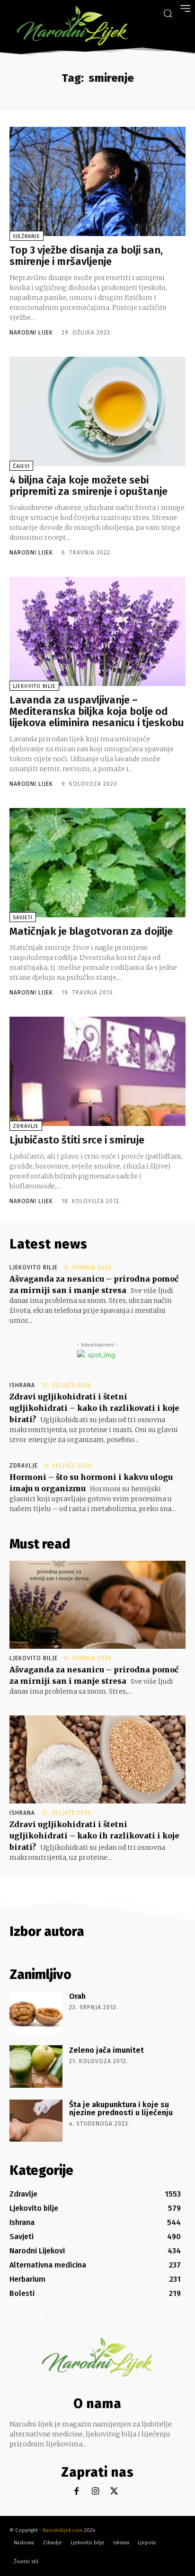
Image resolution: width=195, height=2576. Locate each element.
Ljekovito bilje (34, 686)
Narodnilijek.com (62, 2530)
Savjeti (23, 918)
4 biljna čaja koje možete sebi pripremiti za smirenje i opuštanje (89, 486)
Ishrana (22, 1385)
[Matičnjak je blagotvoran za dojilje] (97, 863)
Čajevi (21, 466)
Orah (77, 1996)
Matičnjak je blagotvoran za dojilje (91, 931)
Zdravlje (26, 1126)
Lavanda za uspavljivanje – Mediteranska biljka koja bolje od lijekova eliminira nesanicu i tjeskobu (97, 711)
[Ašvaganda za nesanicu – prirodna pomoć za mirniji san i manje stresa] (97, 1605)
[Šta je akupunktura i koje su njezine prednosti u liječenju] (36, 2121)
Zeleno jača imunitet (106, 2050)
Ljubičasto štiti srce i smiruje (77, 1140)
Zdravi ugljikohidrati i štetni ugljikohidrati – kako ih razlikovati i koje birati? (94, 1408)
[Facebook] (76, 2492)
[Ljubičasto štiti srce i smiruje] (97, 1071)
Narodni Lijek (31, 333)
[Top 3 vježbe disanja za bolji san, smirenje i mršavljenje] (97, 181)
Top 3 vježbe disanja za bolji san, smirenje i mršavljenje (86, 256)
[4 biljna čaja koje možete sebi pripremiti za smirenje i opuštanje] (97, 411)
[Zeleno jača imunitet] (36, 2066)
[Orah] (36, 2012)
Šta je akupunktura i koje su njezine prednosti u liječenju (121, 2109)
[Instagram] (95, 2492)
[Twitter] (114, 2492)
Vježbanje (27, 236)
